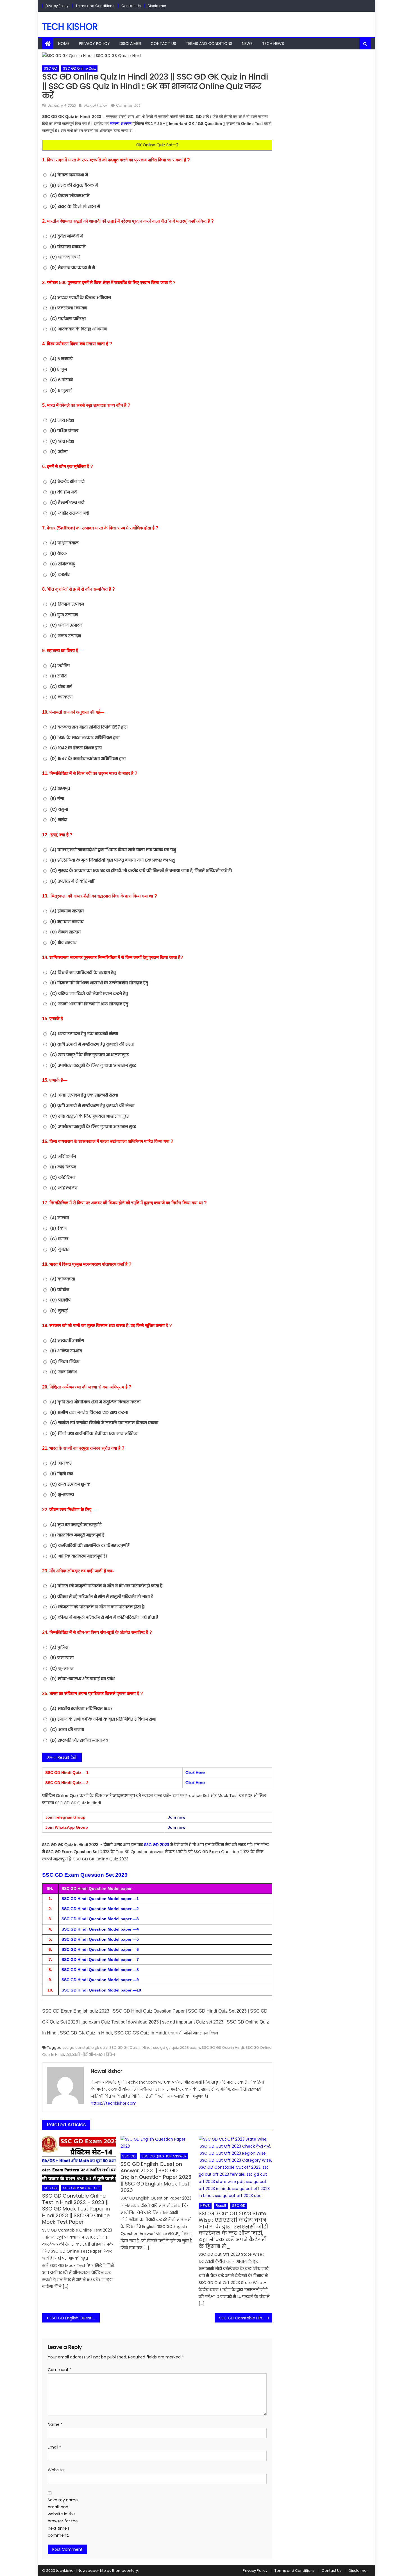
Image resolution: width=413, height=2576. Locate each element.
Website (56, 2470)
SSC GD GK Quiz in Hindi (130, 2048)
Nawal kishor (96, 105)
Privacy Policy (57, 6)
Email (55, 2447)
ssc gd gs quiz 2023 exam (177, 2048)
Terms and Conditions (95, 6)
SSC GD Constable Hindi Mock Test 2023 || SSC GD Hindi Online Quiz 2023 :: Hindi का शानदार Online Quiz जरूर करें (246, 2318)
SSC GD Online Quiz (79, 68)
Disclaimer (157, 6)
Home (64, 44)
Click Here (195, 1773)
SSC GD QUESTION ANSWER (164, 2156)
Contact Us (131, 6)
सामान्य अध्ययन (121, 124)
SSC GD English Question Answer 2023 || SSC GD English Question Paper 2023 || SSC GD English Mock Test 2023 (156, 2177)
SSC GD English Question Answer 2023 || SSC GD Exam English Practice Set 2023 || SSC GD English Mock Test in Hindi (75, 2318)
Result (221, 2206)
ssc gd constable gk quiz (85, 2048)
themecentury (125, 2571)
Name (55, 2424)
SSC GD (50, 68)
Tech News (273, 44)
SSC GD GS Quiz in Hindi (223, 2048)
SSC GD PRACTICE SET (81, 2188)
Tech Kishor (70, 27)
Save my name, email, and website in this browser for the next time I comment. (63, 2518)
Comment (60, 2370)
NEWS (247, 44)
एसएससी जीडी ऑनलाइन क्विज (90, 2055)
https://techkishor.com (114, 2103)
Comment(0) (128, 105)
